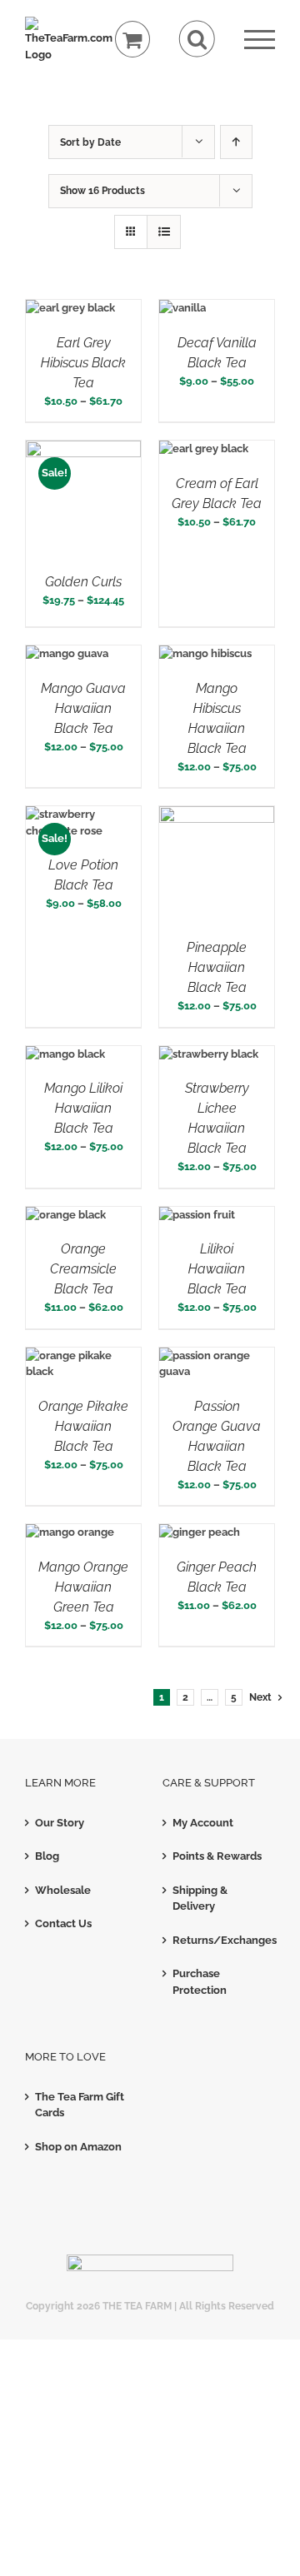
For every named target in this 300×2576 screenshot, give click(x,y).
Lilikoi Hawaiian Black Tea (217, 1269)
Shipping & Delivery (200, 1898)
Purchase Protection (200, 1982)
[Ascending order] (236, 142)
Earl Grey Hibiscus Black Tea (83, 363)
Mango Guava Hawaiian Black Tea (83, 708)
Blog (47, 1856)
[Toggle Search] (197, 39)
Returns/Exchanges (220, 1940)
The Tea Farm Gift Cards (80, 2105)
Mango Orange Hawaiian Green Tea (83, 1587)
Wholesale (63, 1890)
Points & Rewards (217, 1856)
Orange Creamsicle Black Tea (83, 1269)
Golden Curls (83, 582)
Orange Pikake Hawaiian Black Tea (83, 1426)
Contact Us (63, 1923)
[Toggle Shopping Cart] (133, 40)
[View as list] (164, 232)
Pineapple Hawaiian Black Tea (217, 967)
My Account (203, 1823)
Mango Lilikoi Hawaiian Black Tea (83, 1108)
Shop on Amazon (78, 2147)
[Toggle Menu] (260, 40)
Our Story (60, 1823)
